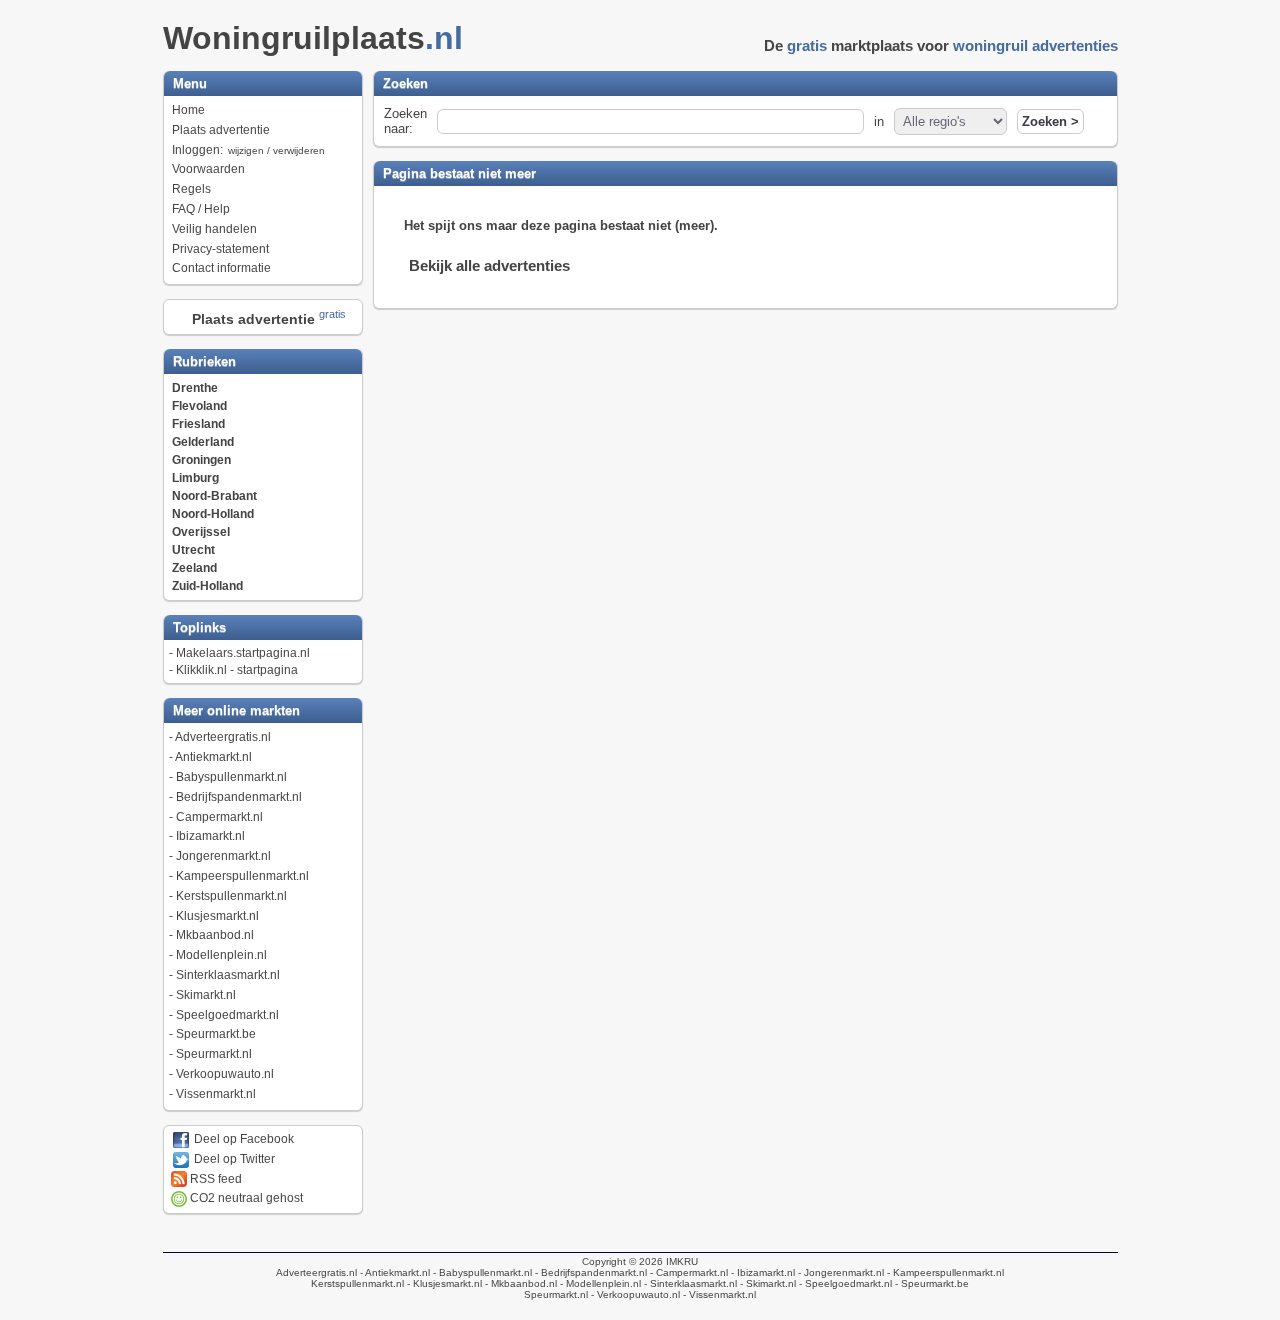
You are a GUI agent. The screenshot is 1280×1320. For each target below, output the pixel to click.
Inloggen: (248, 150)
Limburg (195, 478)
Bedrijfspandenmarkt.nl (239, 797)
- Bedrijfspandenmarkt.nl (589, 1272)
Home (188, 110)
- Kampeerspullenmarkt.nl (944, 1272)
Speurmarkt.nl (214, 1054)
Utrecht (193, 550)
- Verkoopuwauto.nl (634, 1294)
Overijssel (201, 532)
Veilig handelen (214, 229)
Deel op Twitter (233, 1159)
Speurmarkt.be (216, 1034)
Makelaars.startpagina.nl (243, 653)
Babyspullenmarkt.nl (231, 777)
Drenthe (195, 388)
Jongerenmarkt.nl (223, 856)
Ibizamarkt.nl (210, 836)
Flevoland (199, 406)
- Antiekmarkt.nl (393, 1272)
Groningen (201, 460)
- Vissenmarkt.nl (718, 1294)
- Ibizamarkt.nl (761, 1272)
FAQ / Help (201, 209)
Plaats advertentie (221, 130)
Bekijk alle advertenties (489, 265)
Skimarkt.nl (206, 995)
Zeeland (194, 568)
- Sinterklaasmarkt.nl (689, 1283)
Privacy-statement (220, 249)
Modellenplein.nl (221, 955)
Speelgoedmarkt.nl (227, 1015)
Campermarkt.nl (219, 817)
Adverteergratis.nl (223, 737)
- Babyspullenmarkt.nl (481, 1272)
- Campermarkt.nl (687, 1272)
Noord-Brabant (214, 496)
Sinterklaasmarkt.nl (228, 975)
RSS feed (214, 1179)
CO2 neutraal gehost (245, 1198)
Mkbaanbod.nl (215, 935)
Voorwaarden (208, 169)
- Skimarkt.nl (766, 1283)
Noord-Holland (213, 514)
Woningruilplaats (313, 38)
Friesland (198, 424)
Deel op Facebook (242, 1139)
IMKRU (682, 1261)
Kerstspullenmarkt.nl (231, 896)
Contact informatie (221, 268)
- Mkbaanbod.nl (519, 1283)
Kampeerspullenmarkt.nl (242, 876)
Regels (191, 189)
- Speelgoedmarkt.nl (844, 1283)
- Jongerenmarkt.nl (839, 1272)
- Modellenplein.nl (599, 1283)
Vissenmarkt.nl (216, 1094)
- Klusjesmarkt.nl (443, 1283)
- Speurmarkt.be (930, 1283)
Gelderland (203, 442)
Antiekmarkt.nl (213, 757)
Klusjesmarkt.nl (217, 916)
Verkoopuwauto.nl (225, 1074)
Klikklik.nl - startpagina (237, 670)
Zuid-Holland (207, 586)
